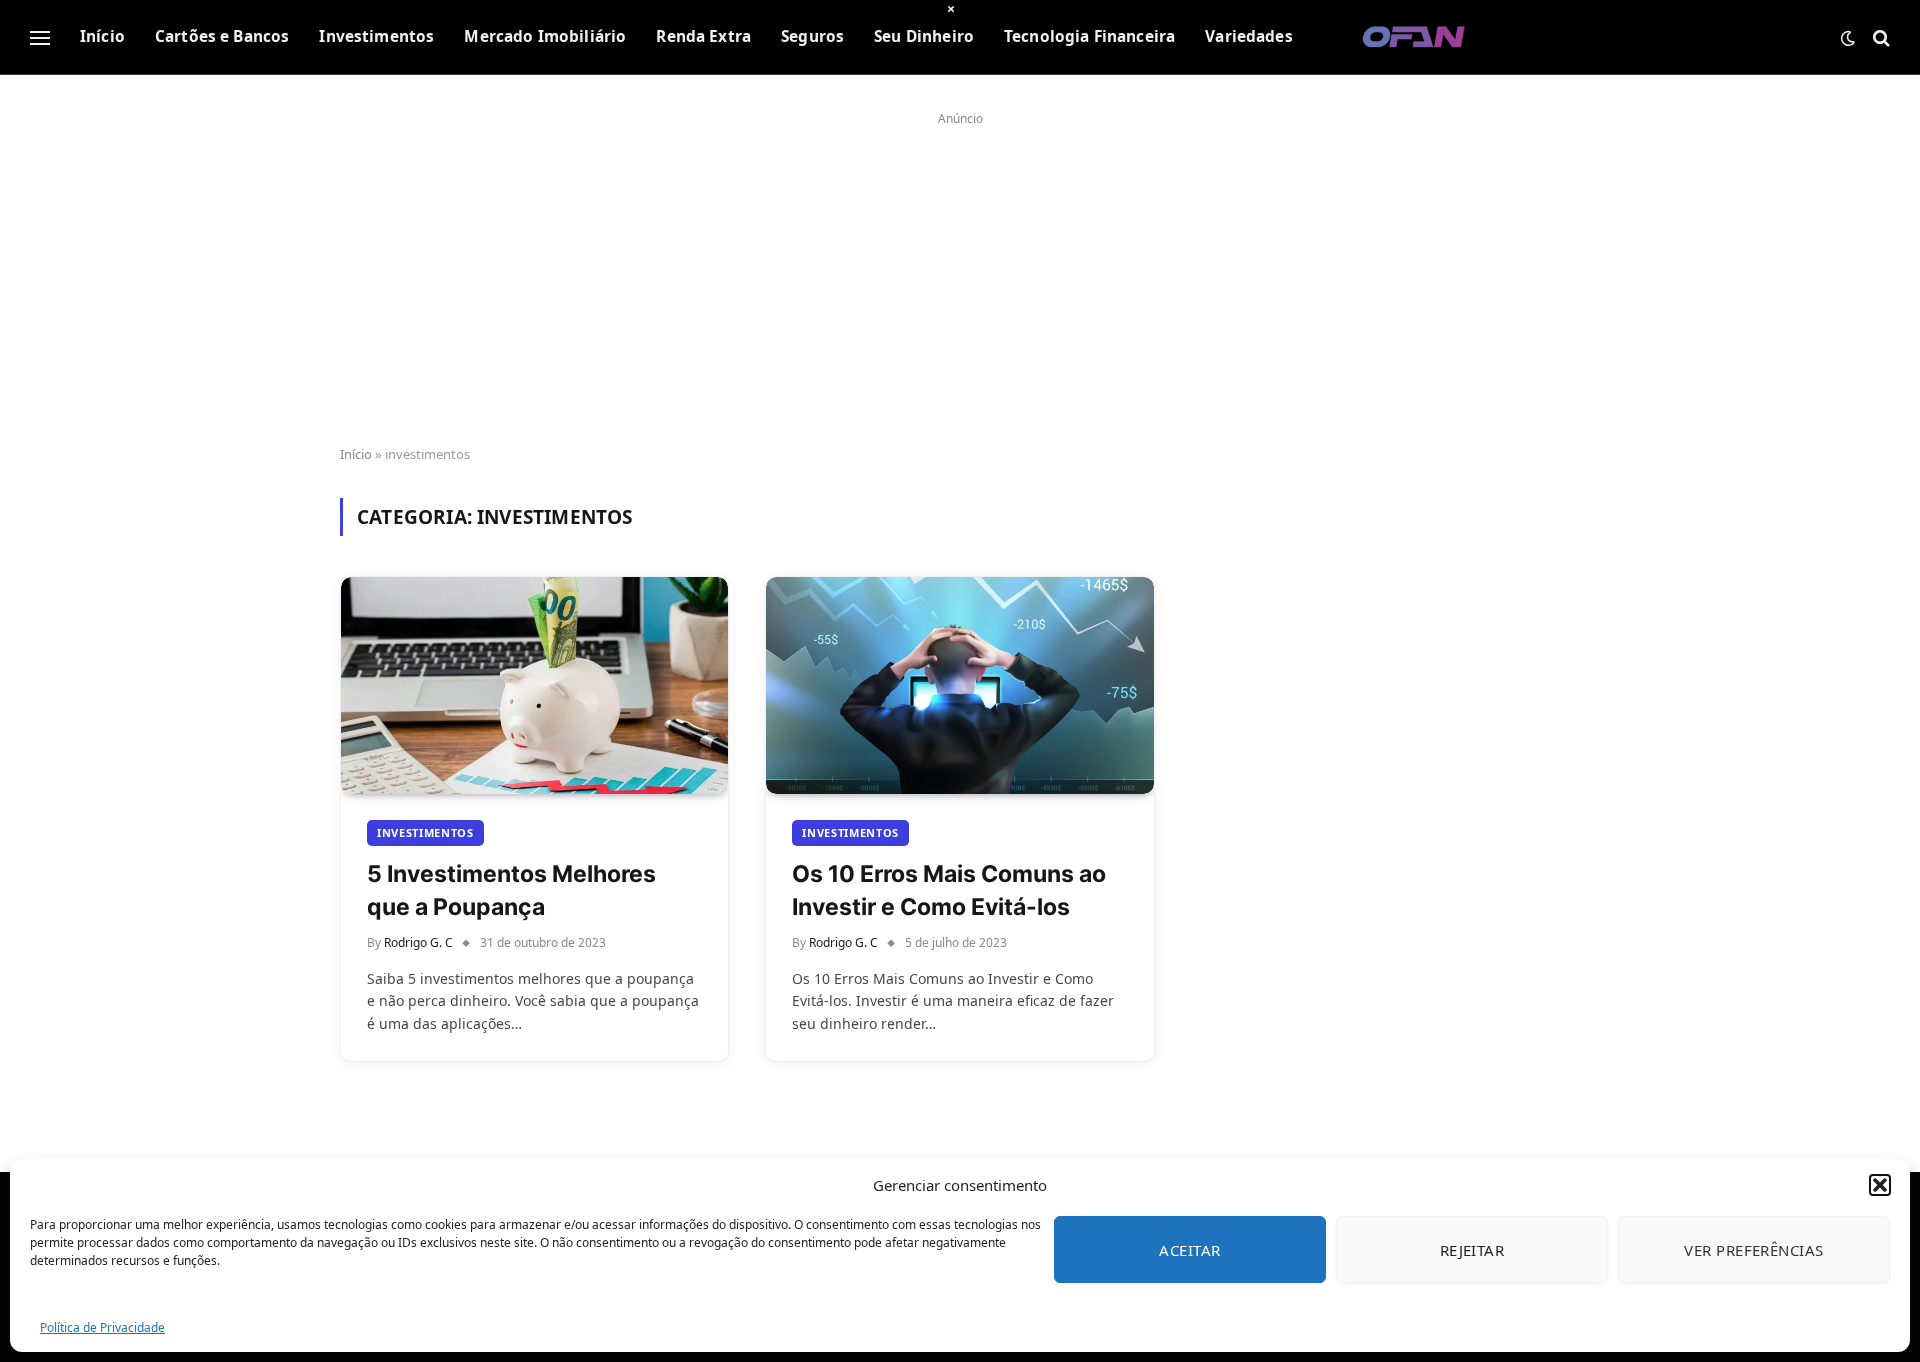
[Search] (1879, 37)
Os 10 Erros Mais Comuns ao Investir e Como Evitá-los (949, 890)
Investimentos (376, 36)
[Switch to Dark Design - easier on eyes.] (1848, 38)
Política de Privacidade (102, 1327)
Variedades (1249, 36)
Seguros (812, 36)
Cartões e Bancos (222, 36)
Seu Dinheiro (924, 36)
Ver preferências (1753, 1250)
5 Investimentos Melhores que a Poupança (511, 890)
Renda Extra (703, 36)
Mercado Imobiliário (545, 36)
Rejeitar (1472, 1250)
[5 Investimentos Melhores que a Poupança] (534, 686)
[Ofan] (1414, 37)
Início (102, 36)
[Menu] (40, 37)
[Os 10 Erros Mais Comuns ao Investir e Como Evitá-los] (959, 686)
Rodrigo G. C (418, 942)
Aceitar (1189, 1250)
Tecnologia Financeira (1089, 36)
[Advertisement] (960, 272)
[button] (1880, 1185)
